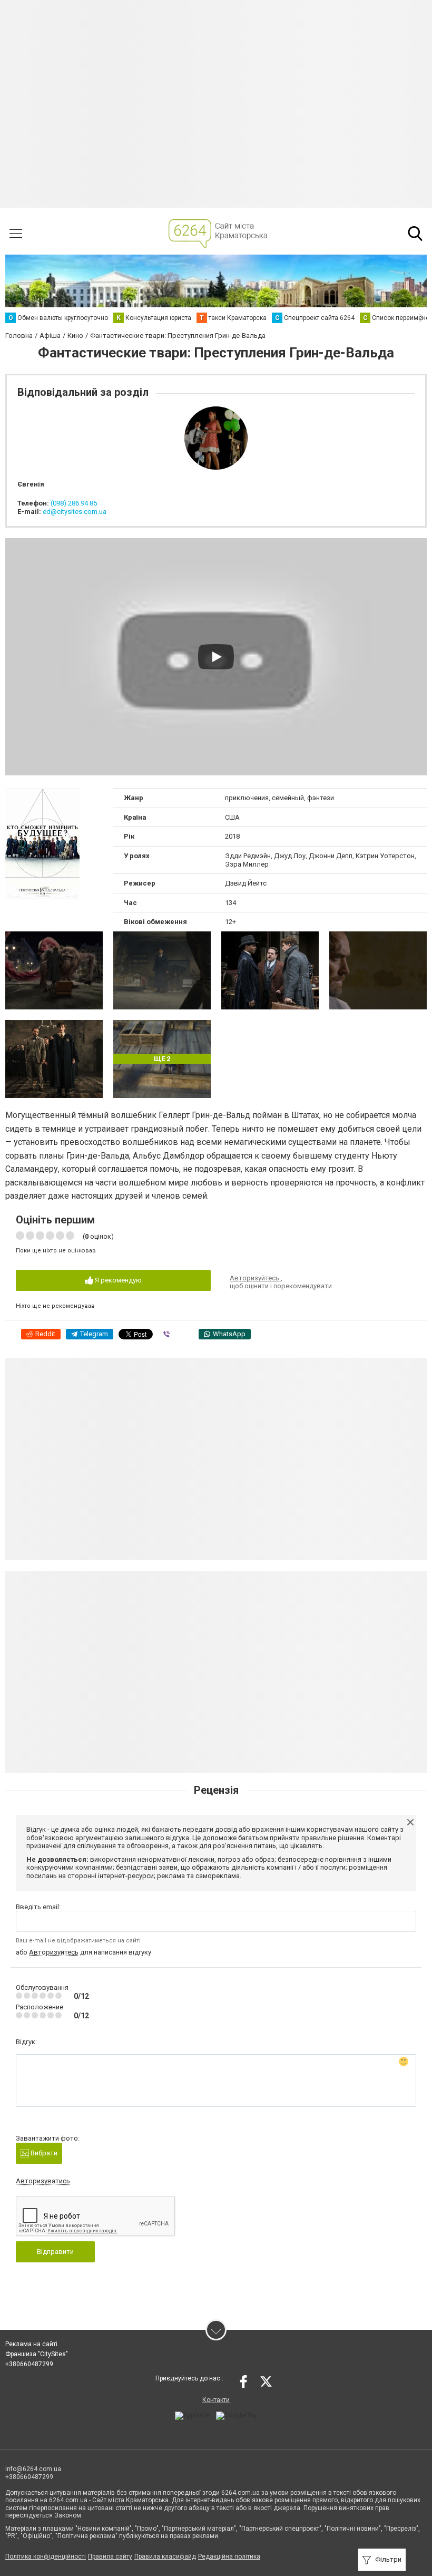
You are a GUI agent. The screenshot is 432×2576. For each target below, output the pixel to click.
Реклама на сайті (31, 2344)
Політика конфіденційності (46, 2556)
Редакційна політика (229, 2556)
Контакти (216, 2400)
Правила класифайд (165, 2556)
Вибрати (43, 2153)
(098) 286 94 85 (74, 503)
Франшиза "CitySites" (37, 2354)
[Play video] (216, 657)
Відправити (55, 2252)
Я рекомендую (117, 1280)
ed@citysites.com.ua (75, 512)
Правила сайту (110, 2556)
